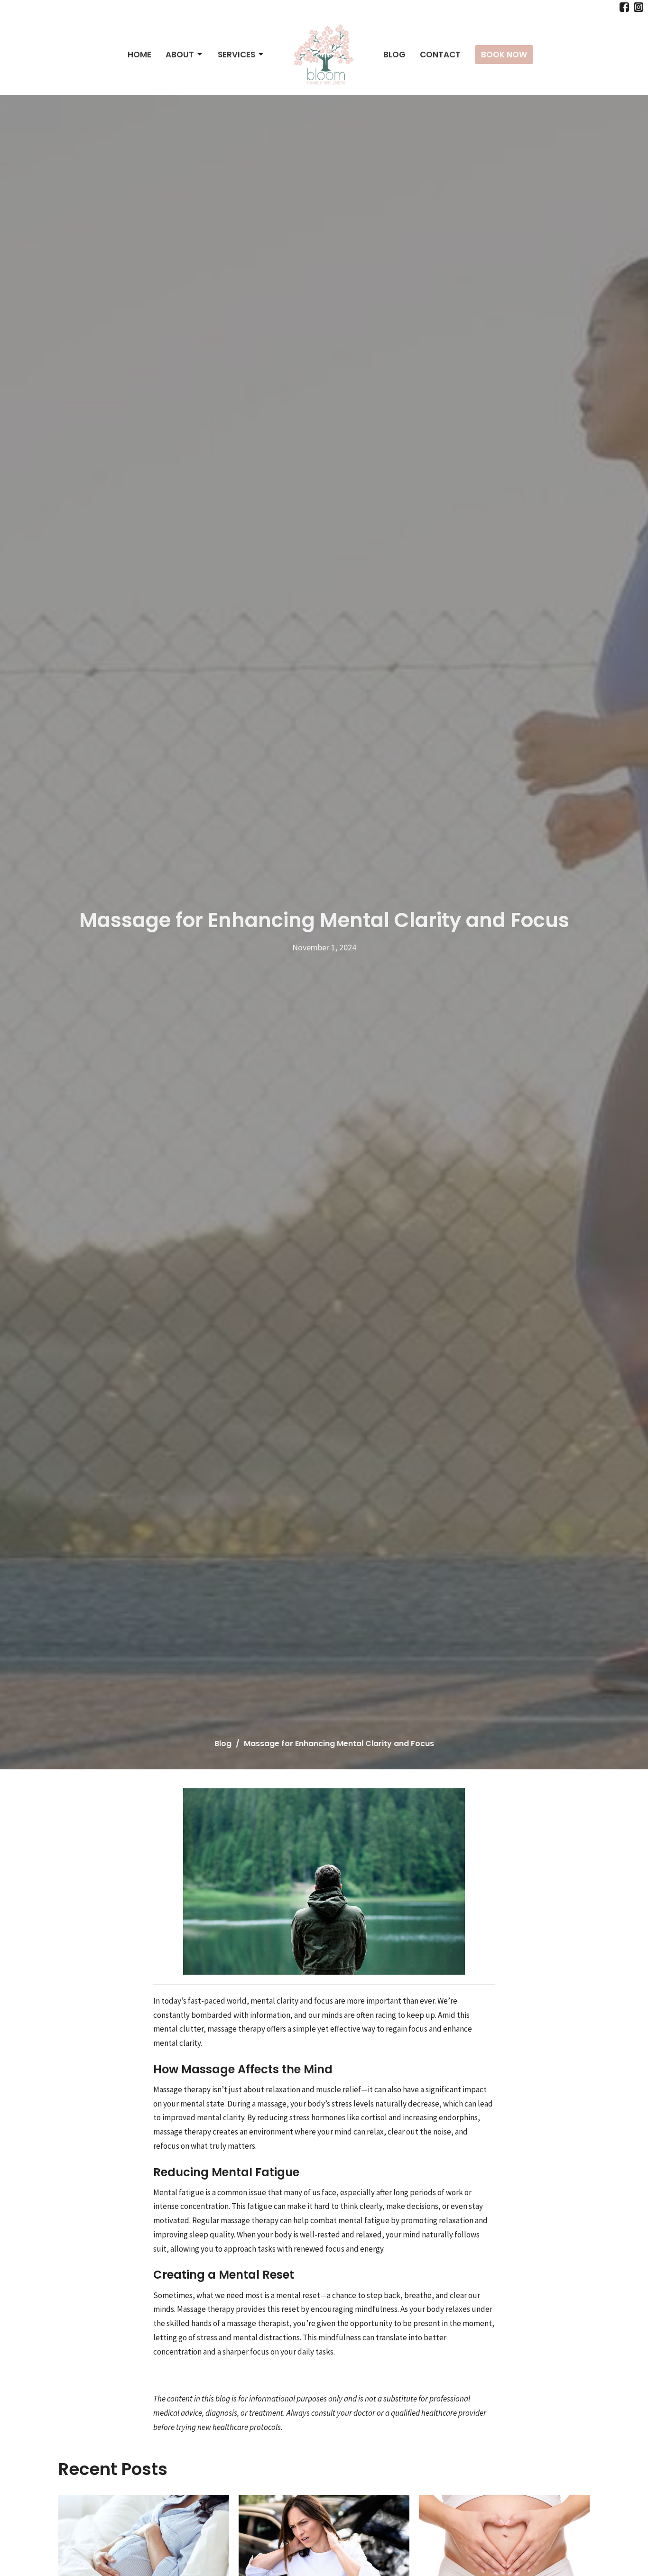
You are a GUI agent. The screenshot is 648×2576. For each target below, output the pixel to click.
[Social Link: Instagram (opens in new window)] (639, 7)
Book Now (504, 55)
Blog (394, 55)
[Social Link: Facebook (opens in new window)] (624, 7)
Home (139, 55)
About (180, 55)
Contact (440, 55)
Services (236, 55)
